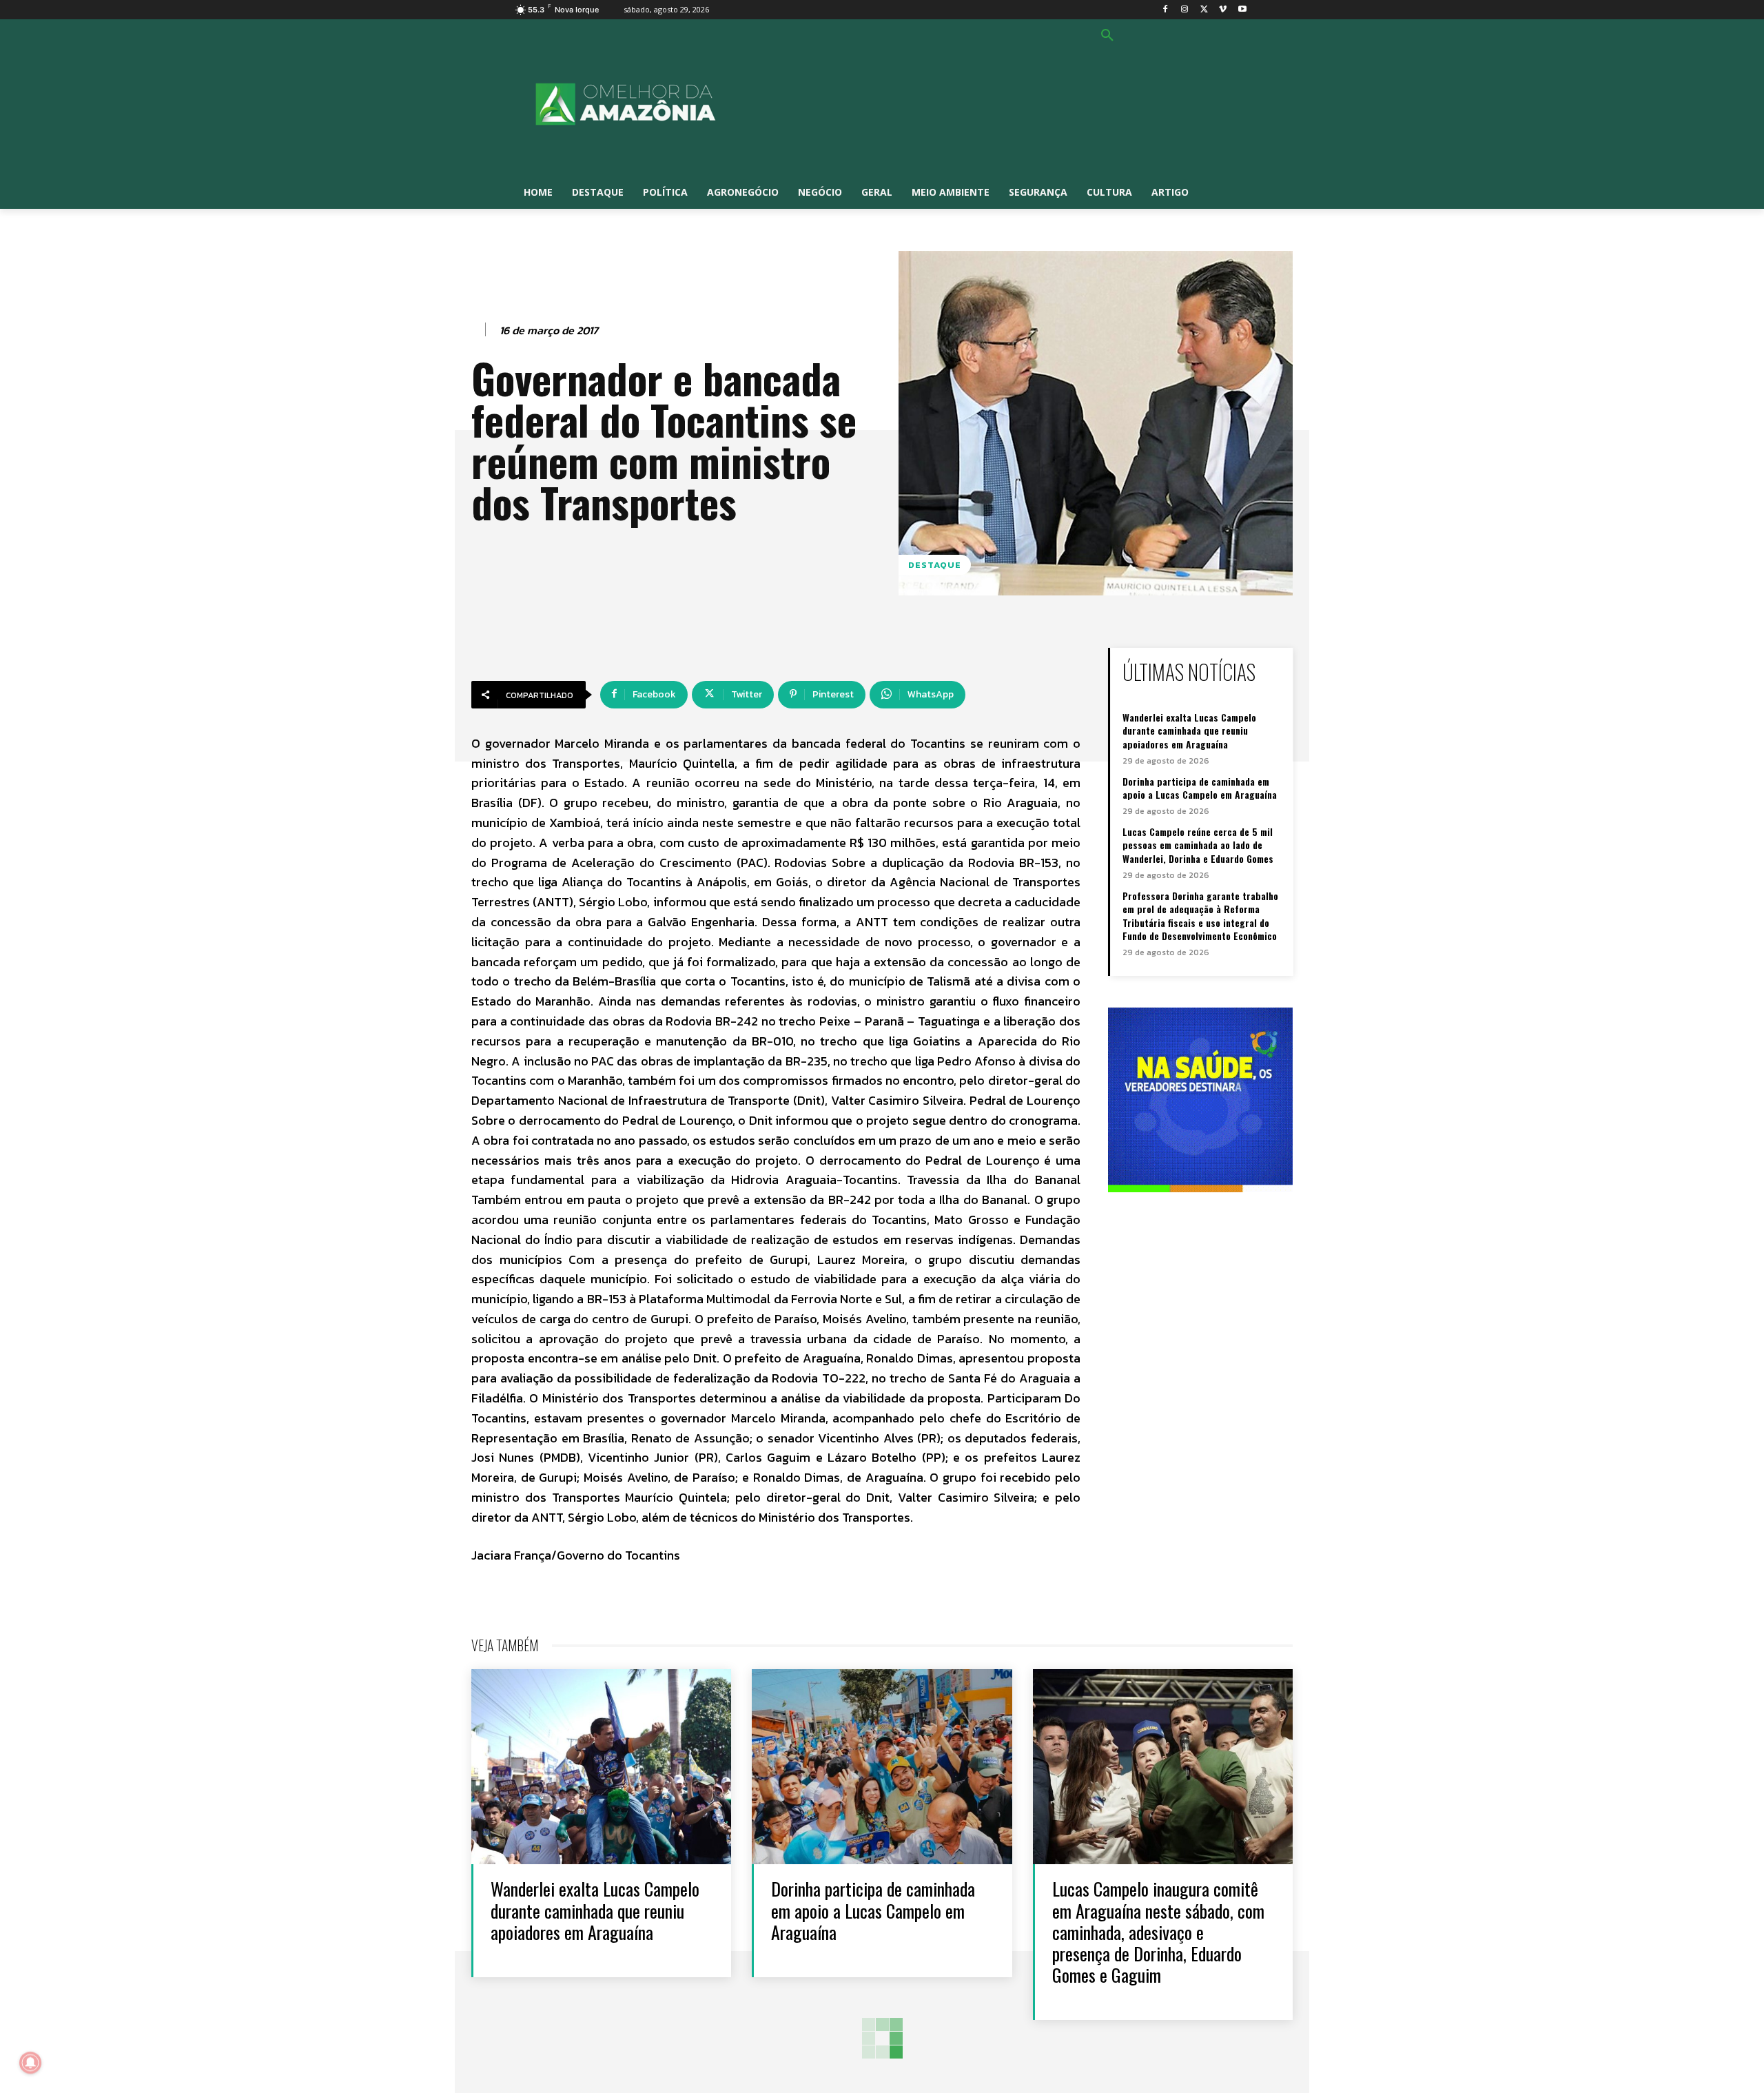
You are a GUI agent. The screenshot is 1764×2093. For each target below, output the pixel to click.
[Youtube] (1242, 10)
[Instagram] (1185, 10)
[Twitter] (1204, 10)
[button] (1107, 36)
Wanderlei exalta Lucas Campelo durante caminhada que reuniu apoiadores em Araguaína (1189, 731)
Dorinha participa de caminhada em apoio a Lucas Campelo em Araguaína (1200, 788)
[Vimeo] (1223, 10)
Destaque (935, 565)
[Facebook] (1166, 10)
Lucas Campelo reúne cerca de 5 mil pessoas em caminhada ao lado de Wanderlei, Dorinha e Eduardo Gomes (1198, 845)
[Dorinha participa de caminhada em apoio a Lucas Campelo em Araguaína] (882, 1767)
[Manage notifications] (30, 2063)
